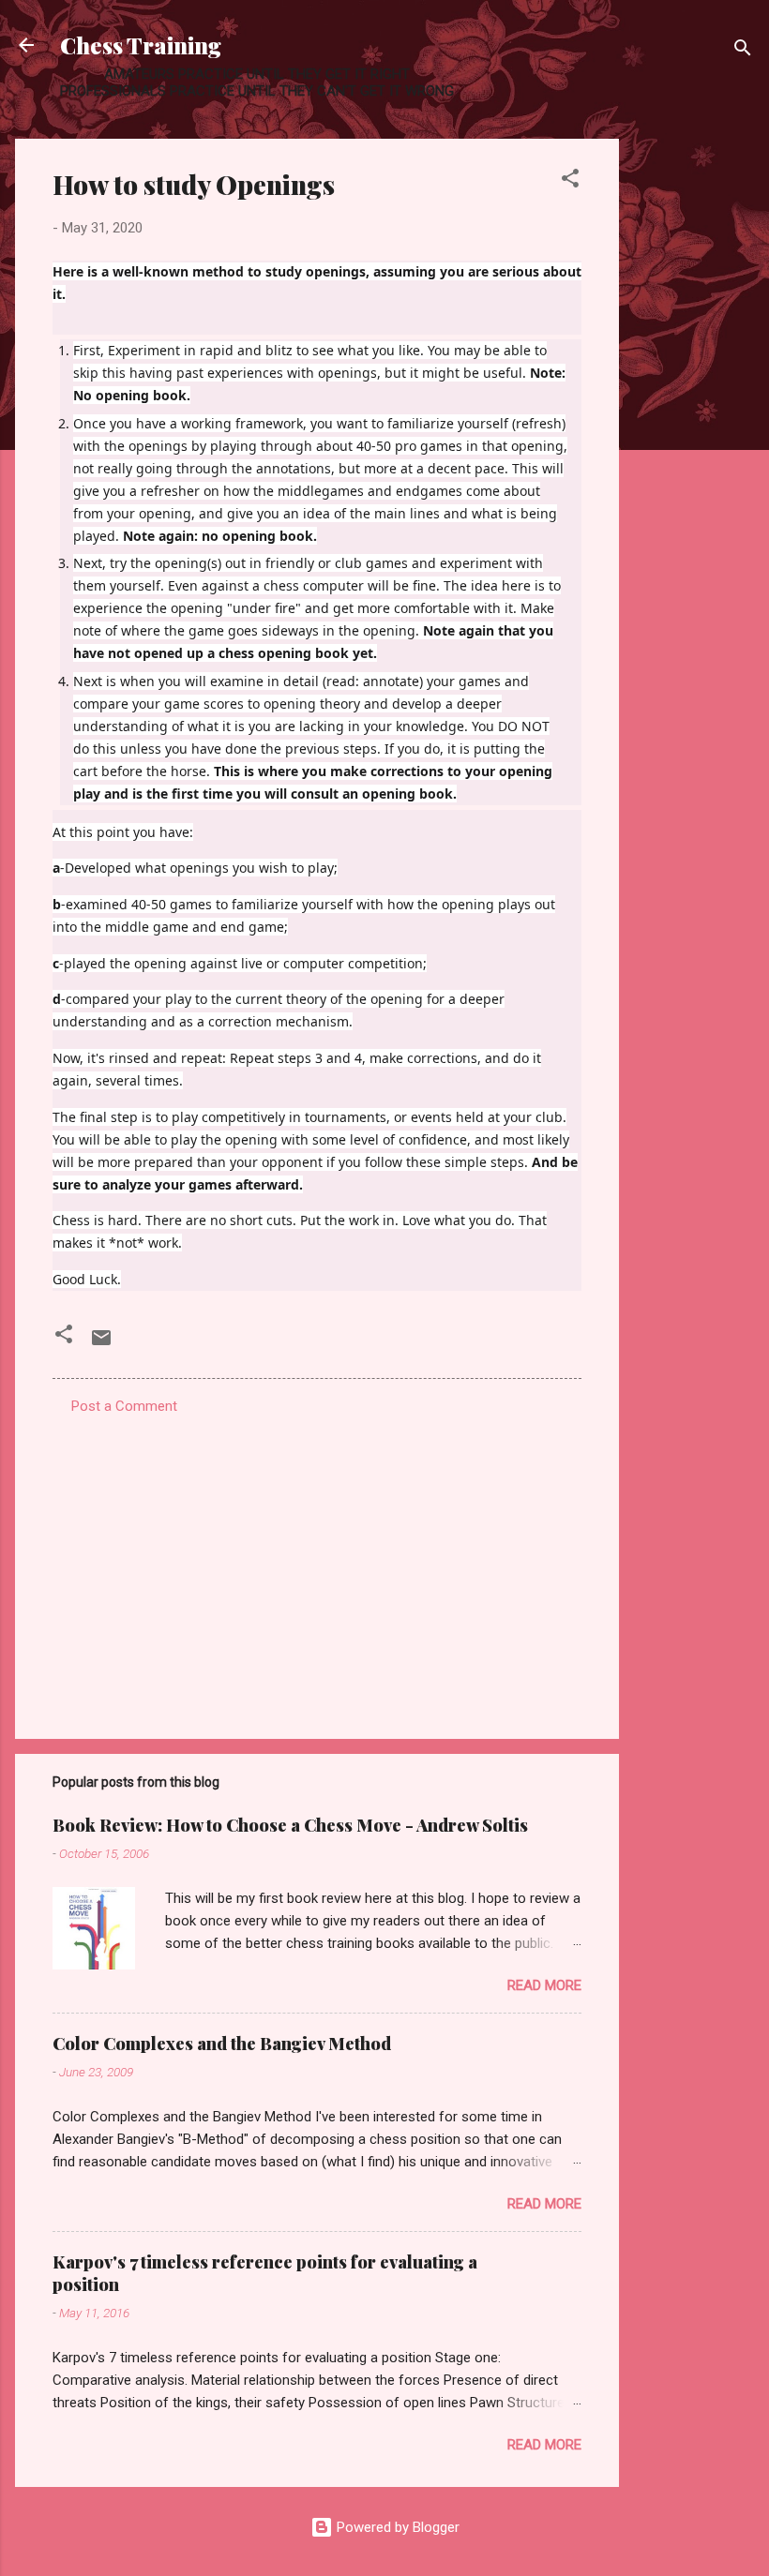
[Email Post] (101, 1344)
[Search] (743, 51)
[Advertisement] (694, 420)
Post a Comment (124, 1406)
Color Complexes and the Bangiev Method (222, 2044)
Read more (544, 1985)
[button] (570, 181)
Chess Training (141, 45)
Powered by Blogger (396, 2527)
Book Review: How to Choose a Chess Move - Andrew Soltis (290, 1825)
